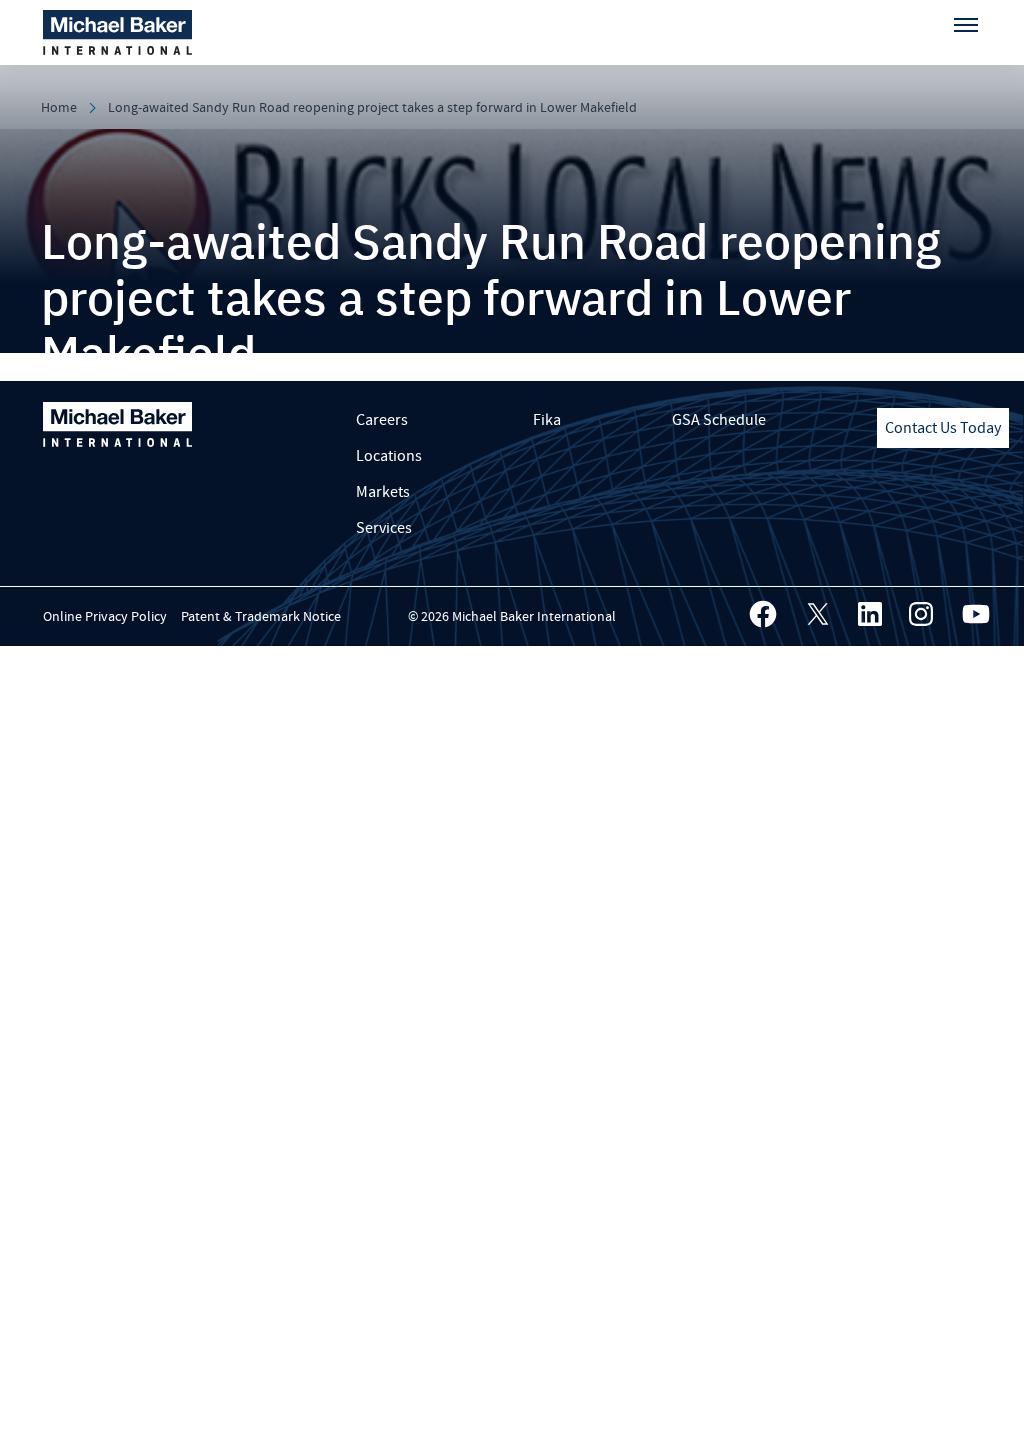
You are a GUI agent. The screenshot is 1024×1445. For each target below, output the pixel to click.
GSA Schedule (719, 420)
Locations (389, 456)
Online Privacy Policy (105, 617)
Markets (383, 492)
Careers (382, 420)
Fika (547, 420)
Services (384, 528)
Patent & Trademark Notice (261, 617)
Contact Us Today (943, 428)
